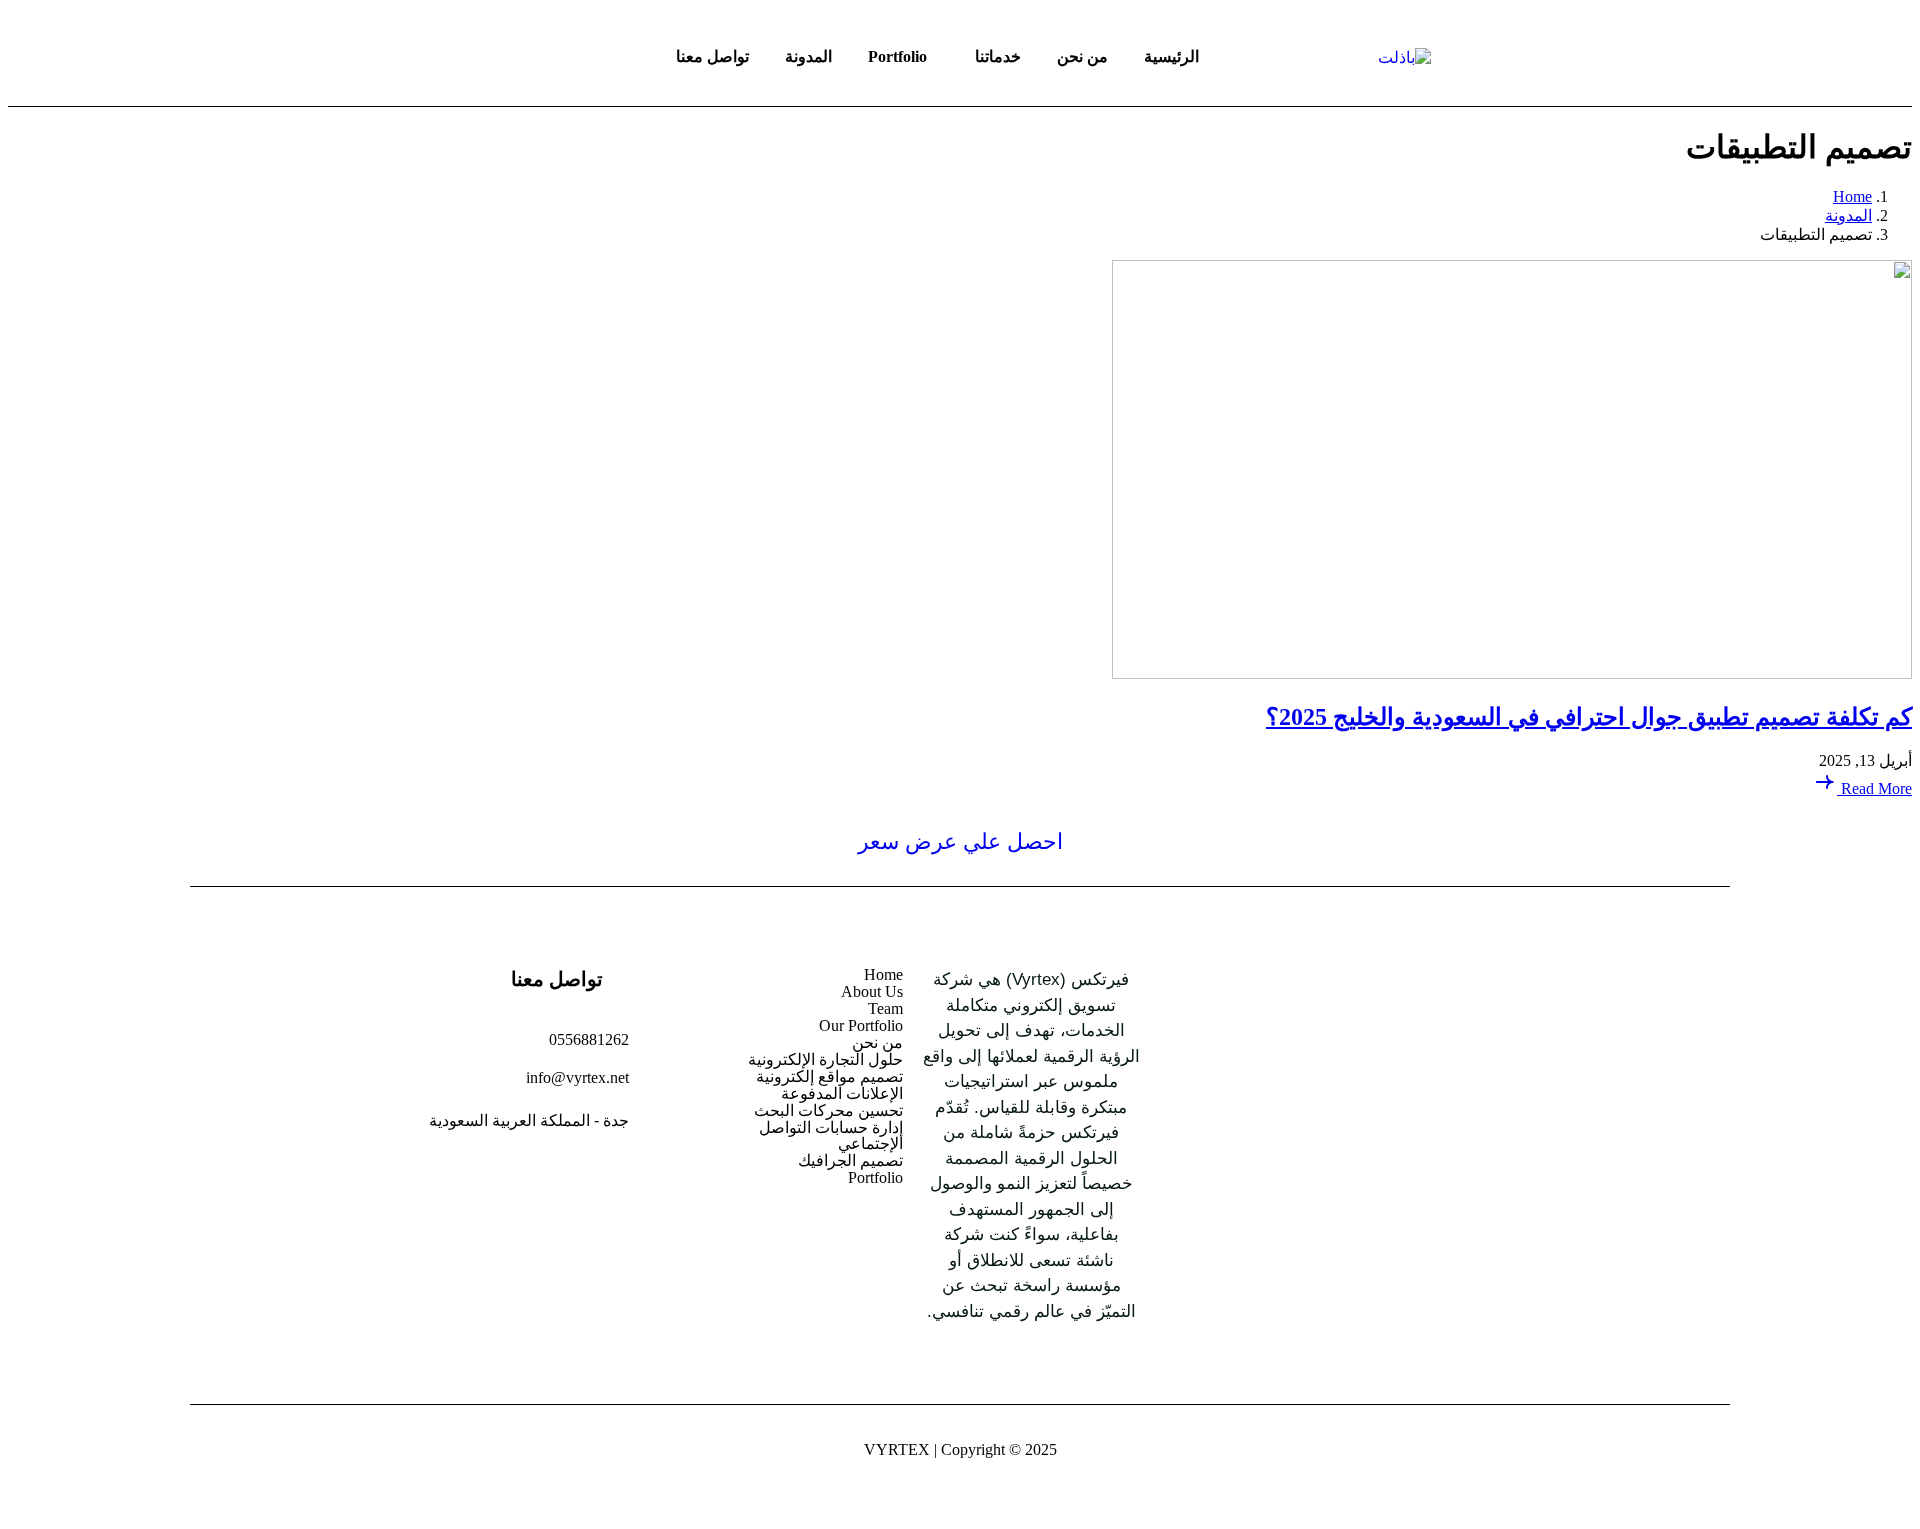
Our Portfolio (860, 1026)
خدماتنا (998, 56)
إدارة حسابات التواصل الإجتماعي (830, 1136)
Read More (1874, 788)
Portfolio (897, 56)
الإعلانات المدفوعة (841, 1094)
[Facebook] (1426, 1108)
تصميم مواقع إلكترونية (829, 1077)
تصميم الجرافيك (850, 1161)
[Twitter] (1234, 1108)
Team (885, 1009)
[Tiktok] (1282, 1108)
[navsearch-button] (420, 57)
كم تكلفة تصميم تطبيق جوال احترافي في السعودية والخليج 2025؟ (1589, 717)
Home (883, 975)
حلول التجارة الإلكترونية (825, 1060)
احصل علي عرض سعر (960, 841)
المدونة (808, 56)
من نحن (1082, 56)
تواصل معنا (712, 56)
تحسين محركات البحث (828, 1111)
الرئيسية (1171, 56)
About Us (871, 992)
